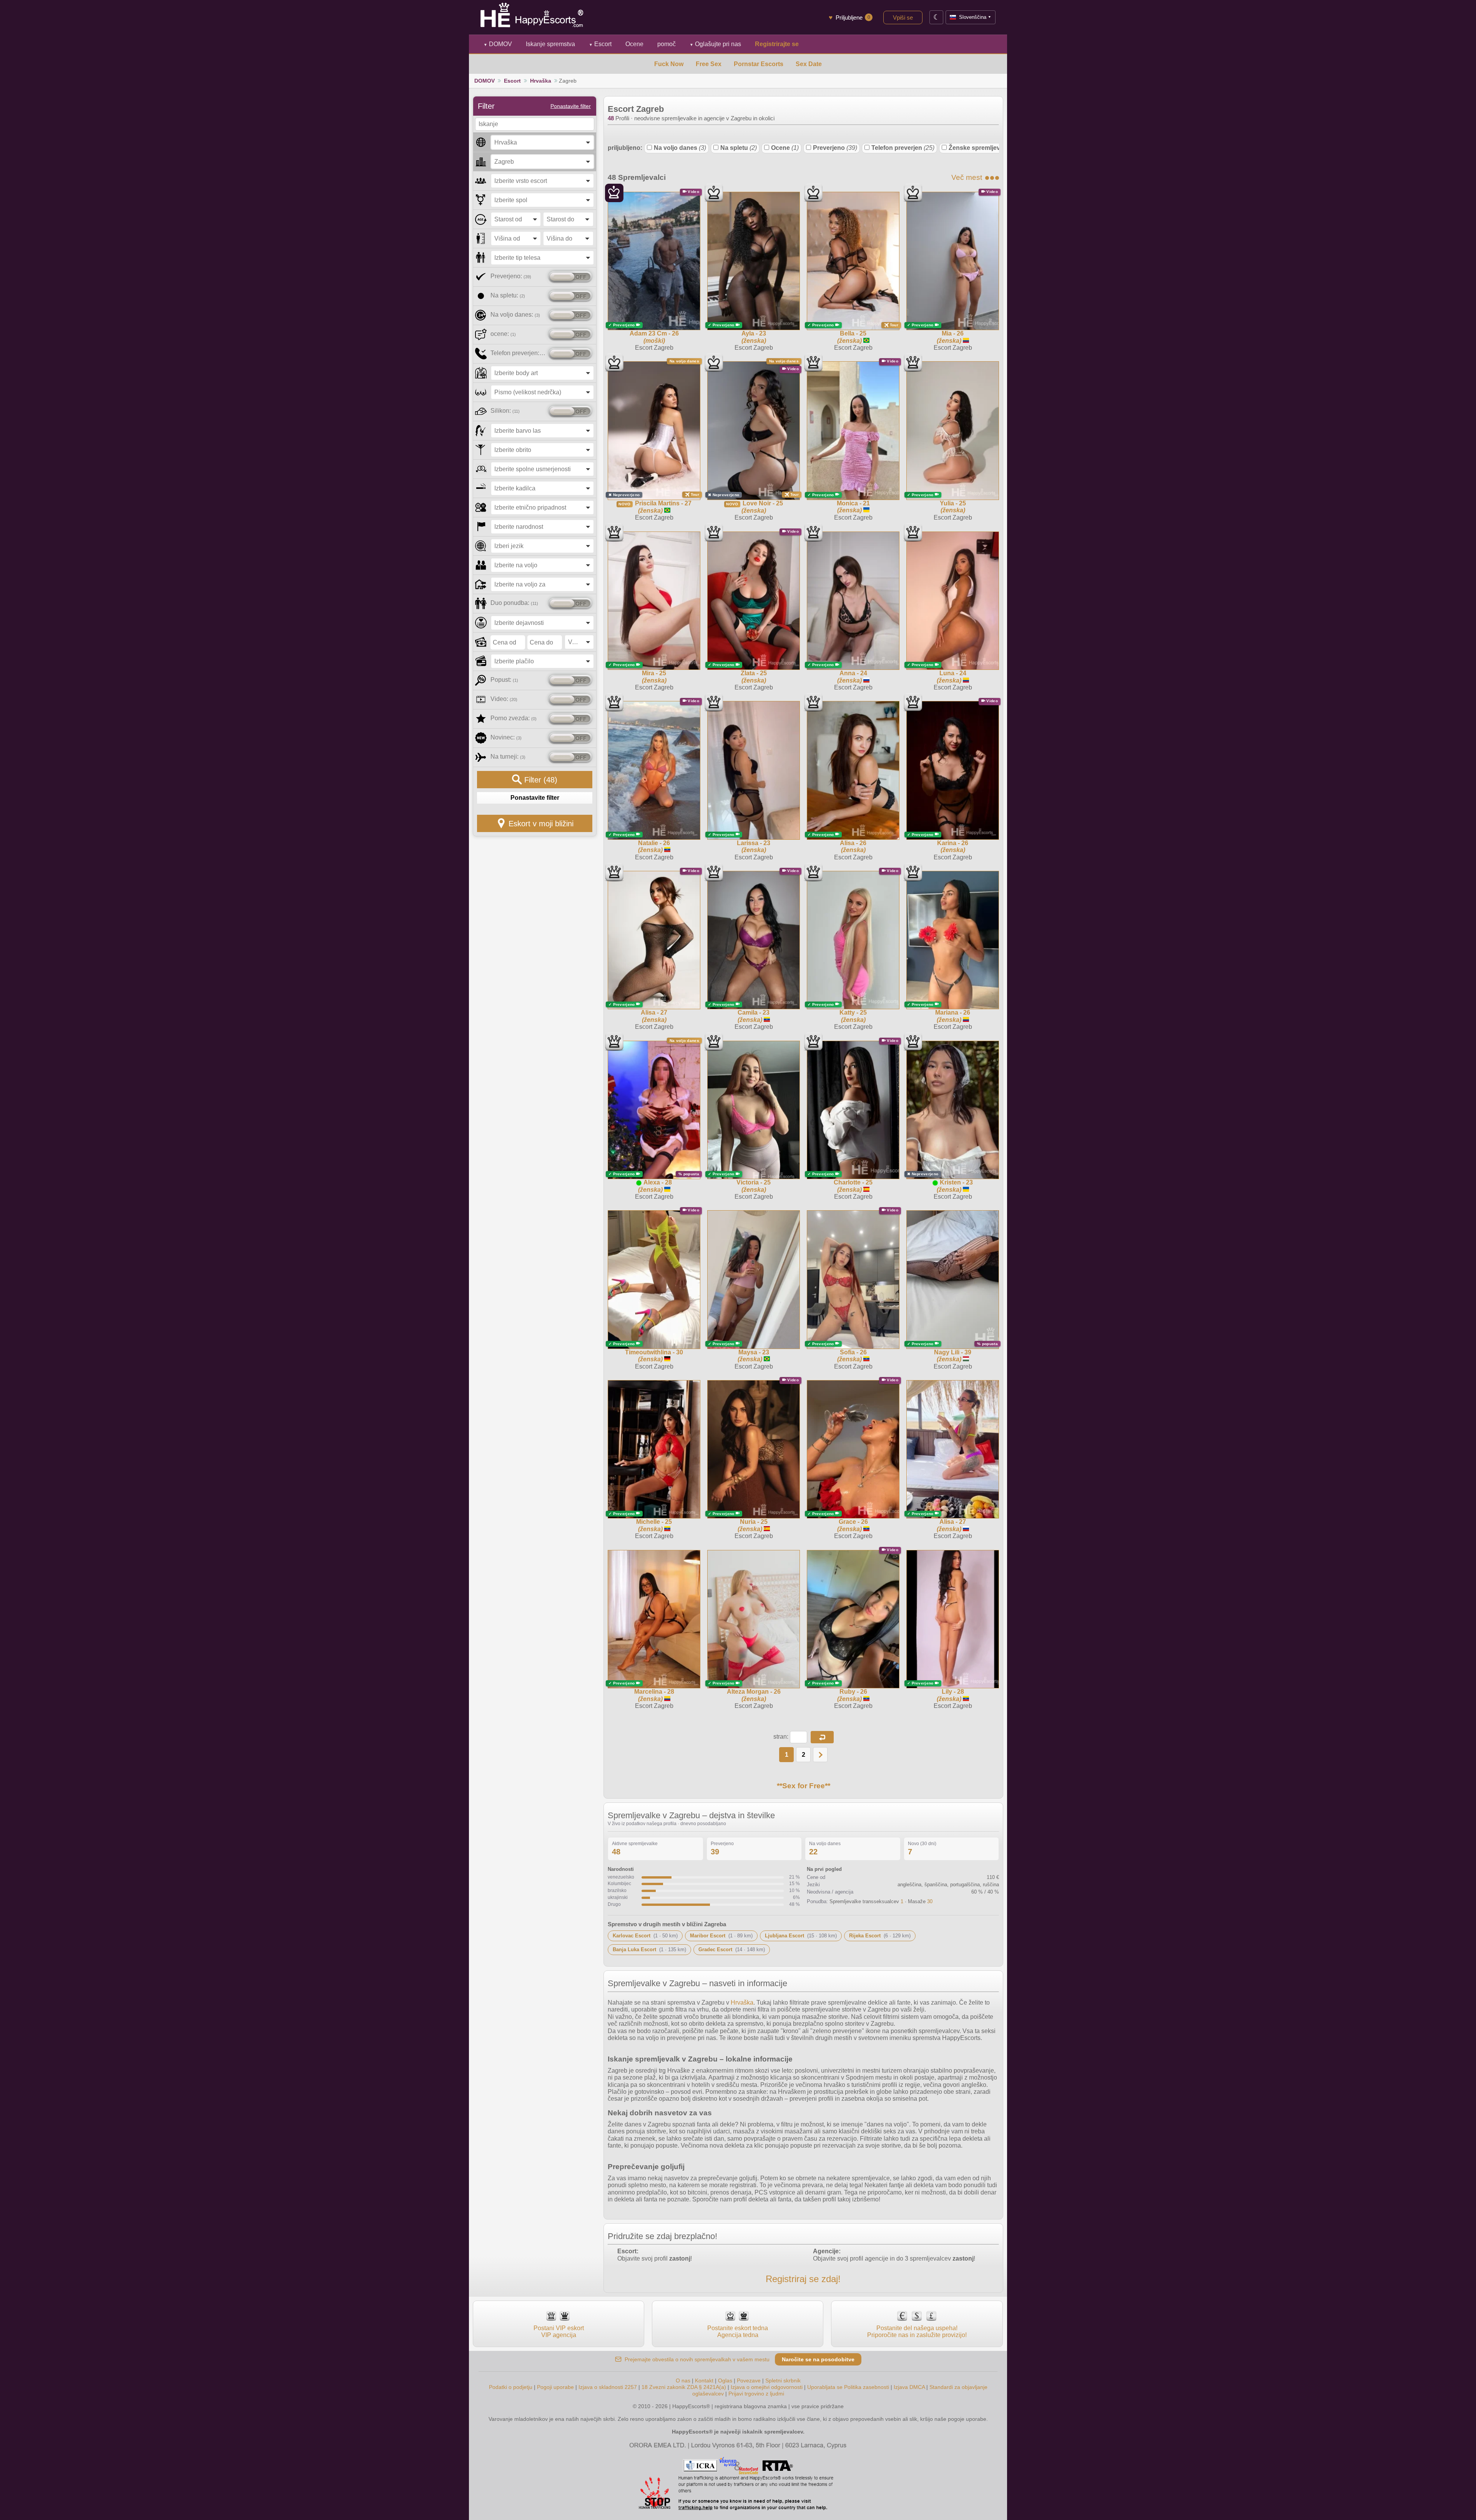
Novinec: (506, 737)
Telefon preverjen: (518, 353)
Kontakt (704, 2380)
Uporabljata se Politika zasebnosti (848, 2387)
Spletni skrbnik (783, 2380)
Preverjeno (835, 148)
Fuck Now (669, 64)
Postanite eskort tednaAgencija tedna (738, 2331)
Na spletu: (508, 295)
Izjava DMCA (909, 2387)
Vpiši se (903, 17)
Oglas (725, 2380)
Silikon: (505, 411)
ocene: (503, 334)
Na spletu (739, 148)
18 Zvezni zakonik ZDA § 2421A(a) (684, 2387)
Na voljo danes (680, 148)
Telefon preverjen (903, 148)
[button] (822, 1737)
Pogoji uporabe (555, 2387)
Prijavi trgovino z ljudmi (756, 2394)
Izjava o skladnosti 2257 (608, 2387)
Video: (504, 699)
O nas (683, 2380)
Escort (600, 44)
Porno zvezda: (514, 718)
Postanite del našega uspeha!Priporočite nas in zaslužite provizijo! (917, 2331)
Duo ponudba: (514, 603)
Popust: (504, 680)
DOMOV (498, 44)
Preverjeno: (511, 276)
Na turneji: (508, 757)
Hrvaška (541, 81)
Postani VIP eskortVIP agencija (559, 2331)
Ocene (785, 148)
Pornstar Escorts (759, 64)
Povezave (749, 2380)
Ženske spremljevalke (986, 148)
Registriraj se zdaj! (803, 2279)
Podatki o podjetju (511, 2387)
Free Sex (709, 64)
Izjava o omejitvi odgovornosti (767, 2387)
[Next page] (820, 1755)
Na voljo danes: (515, 315)
